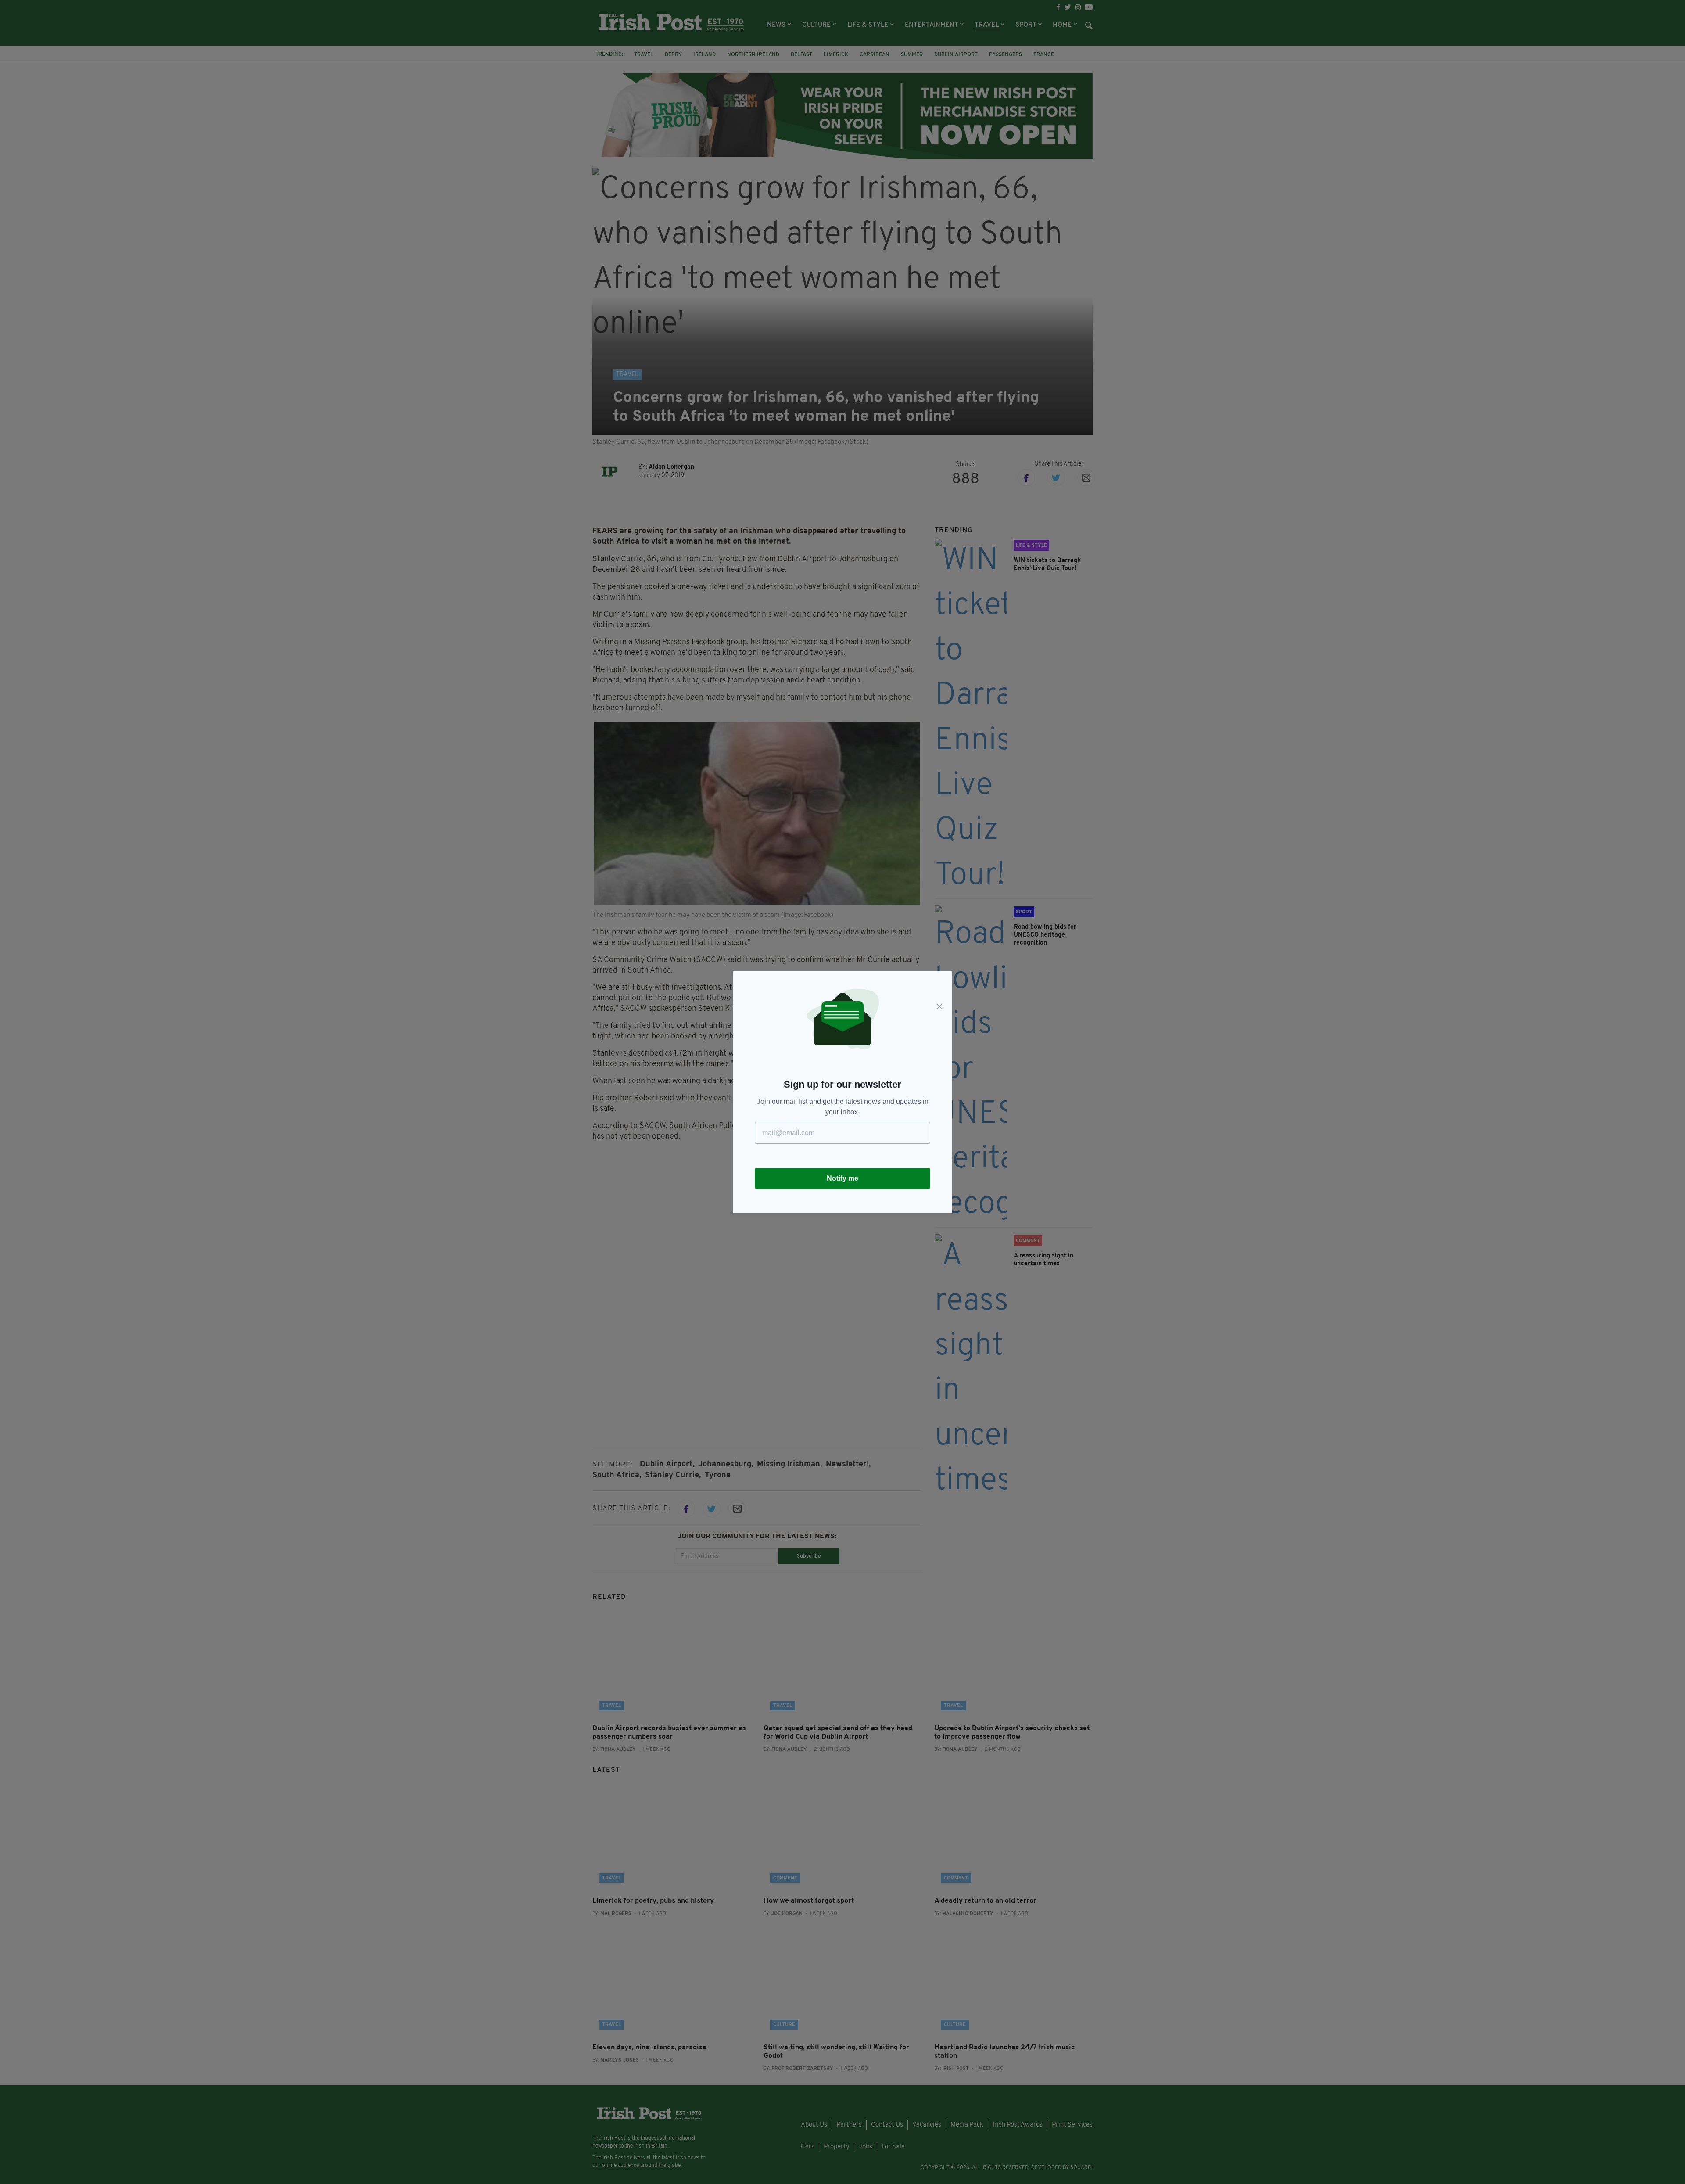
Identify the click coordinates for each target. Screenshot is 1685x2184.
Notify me (842, 1178)
